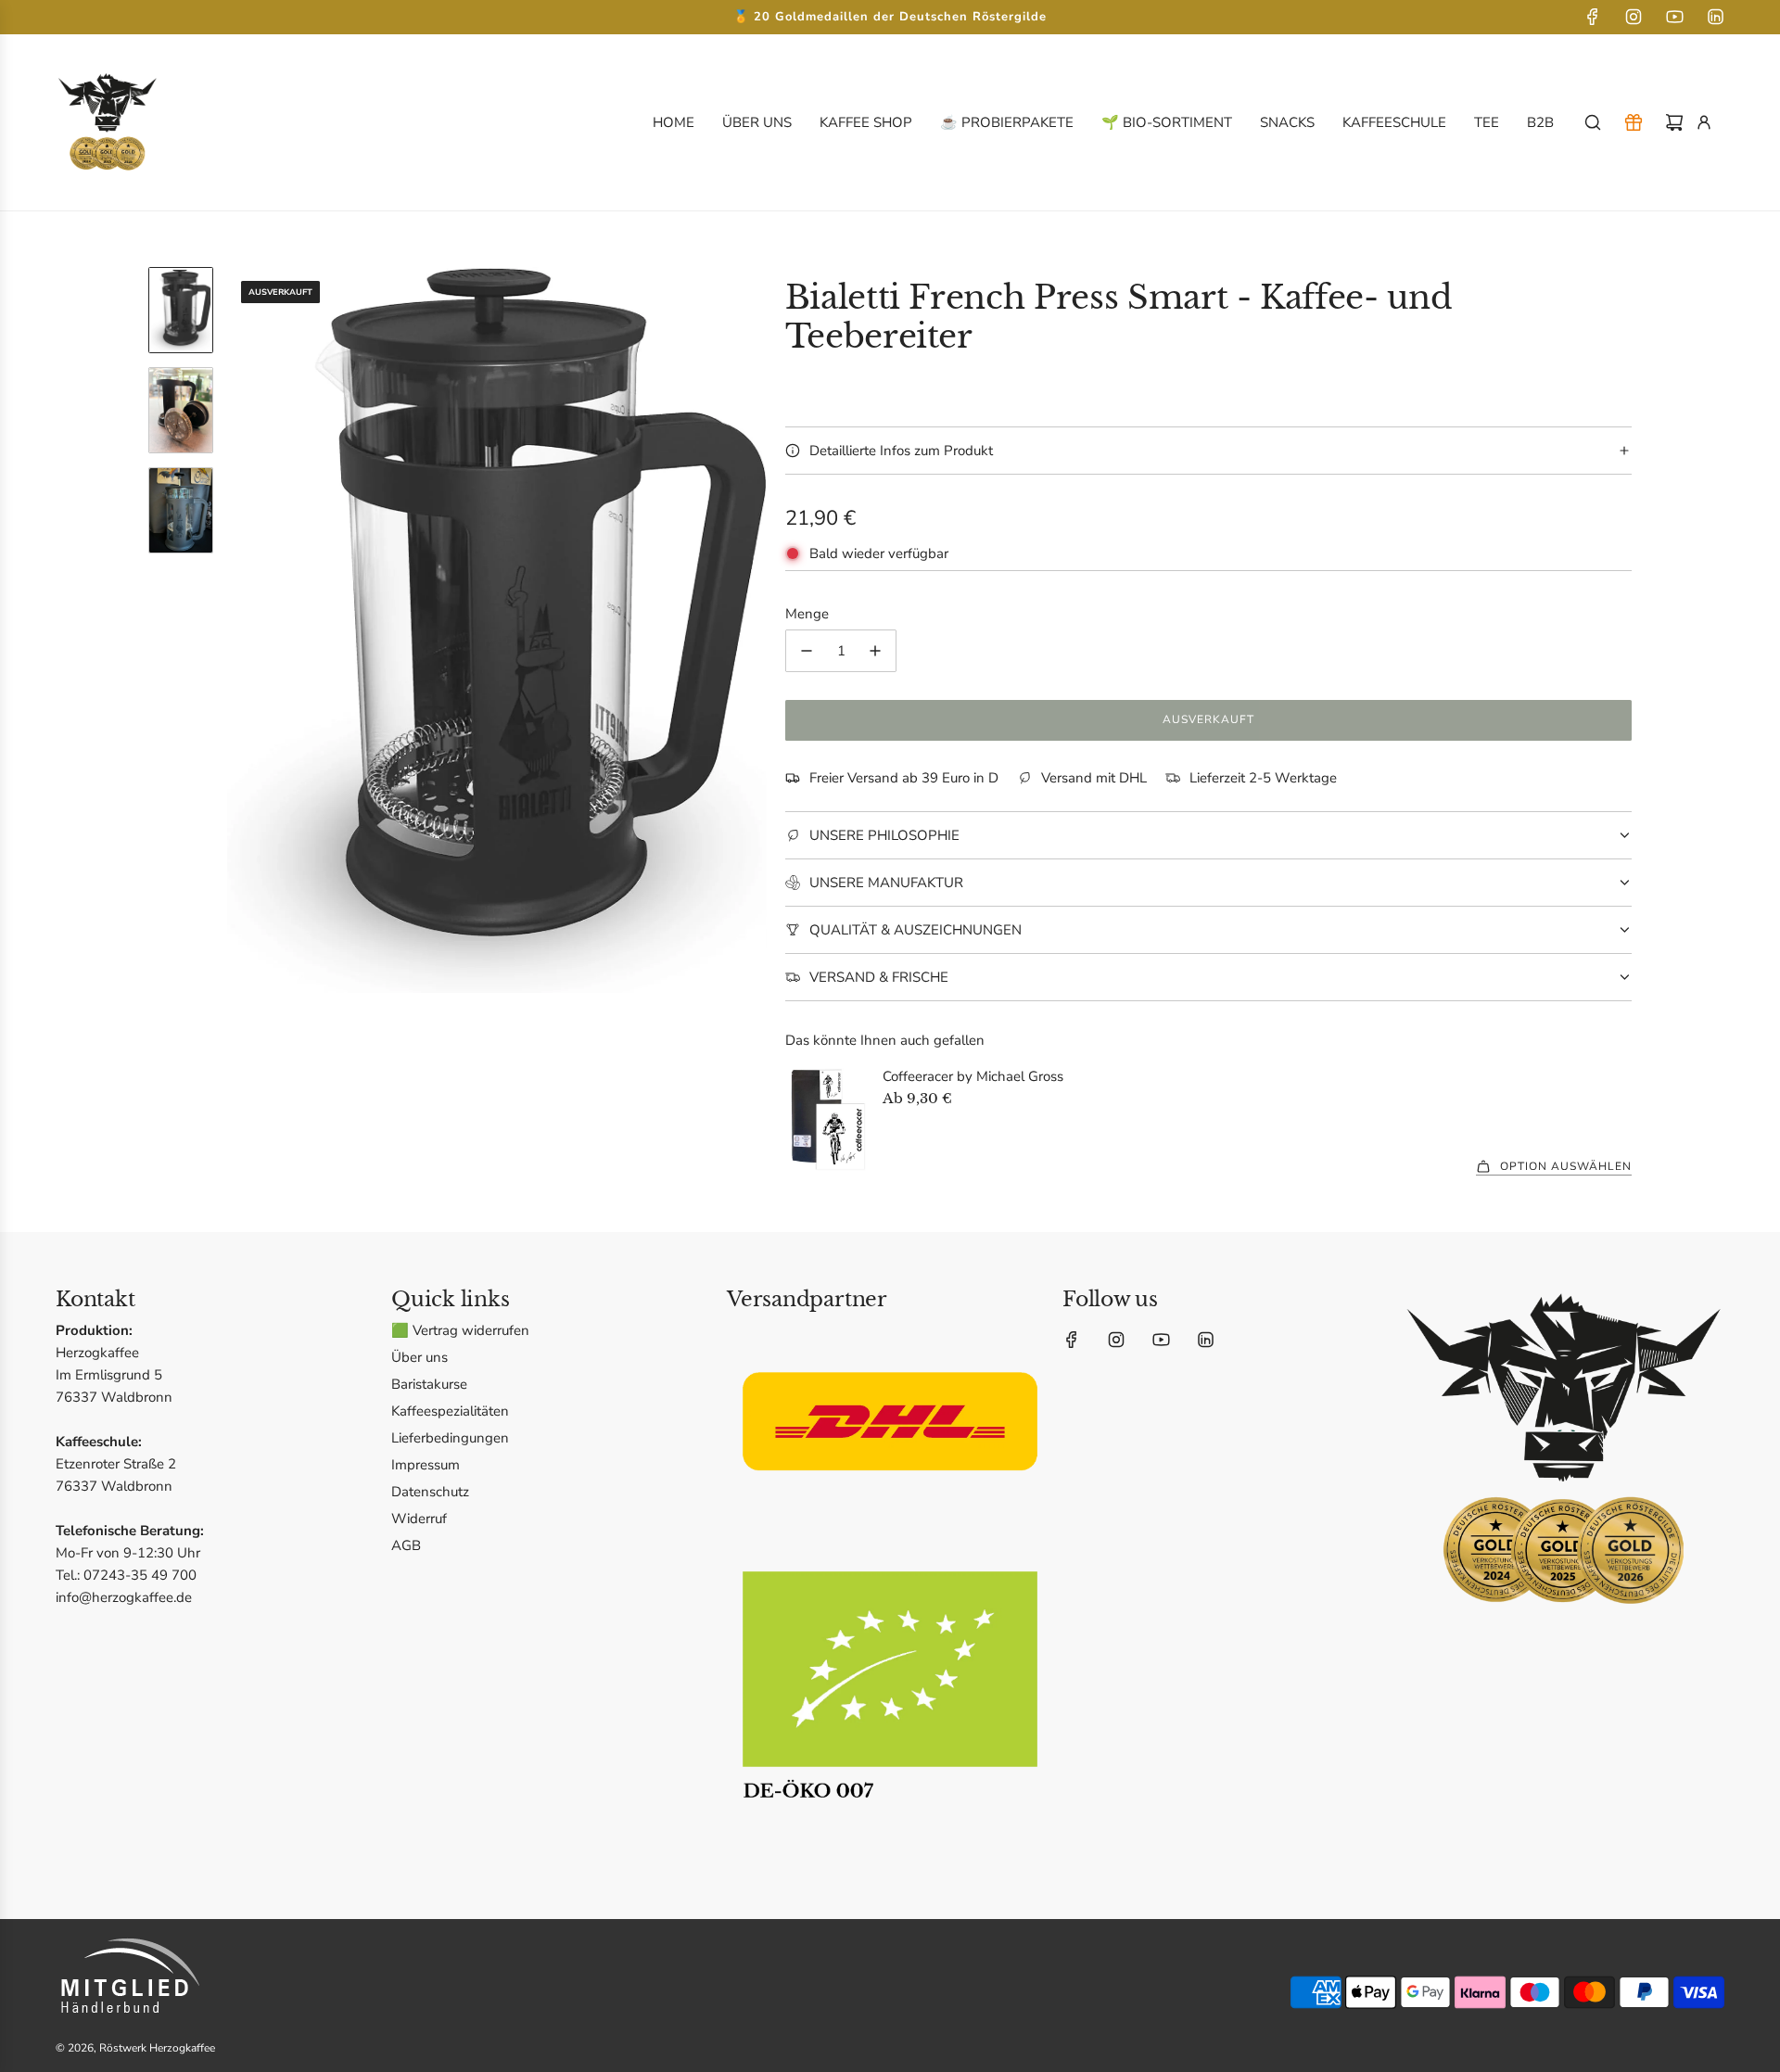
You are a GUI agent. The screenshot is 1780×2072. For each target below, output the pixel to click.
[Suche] (1593, 122)
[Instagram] (1634, 17)
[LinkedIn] (1715, 17)
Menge (807, 614)
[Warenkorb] (1674, 122)
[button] (242, 630)
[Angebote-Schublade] (1634, 122)
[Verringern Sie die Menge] (807, 651)
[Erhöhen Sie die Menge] (875, 651)
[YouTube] (1674, 17)
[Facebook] (1593, 17)
